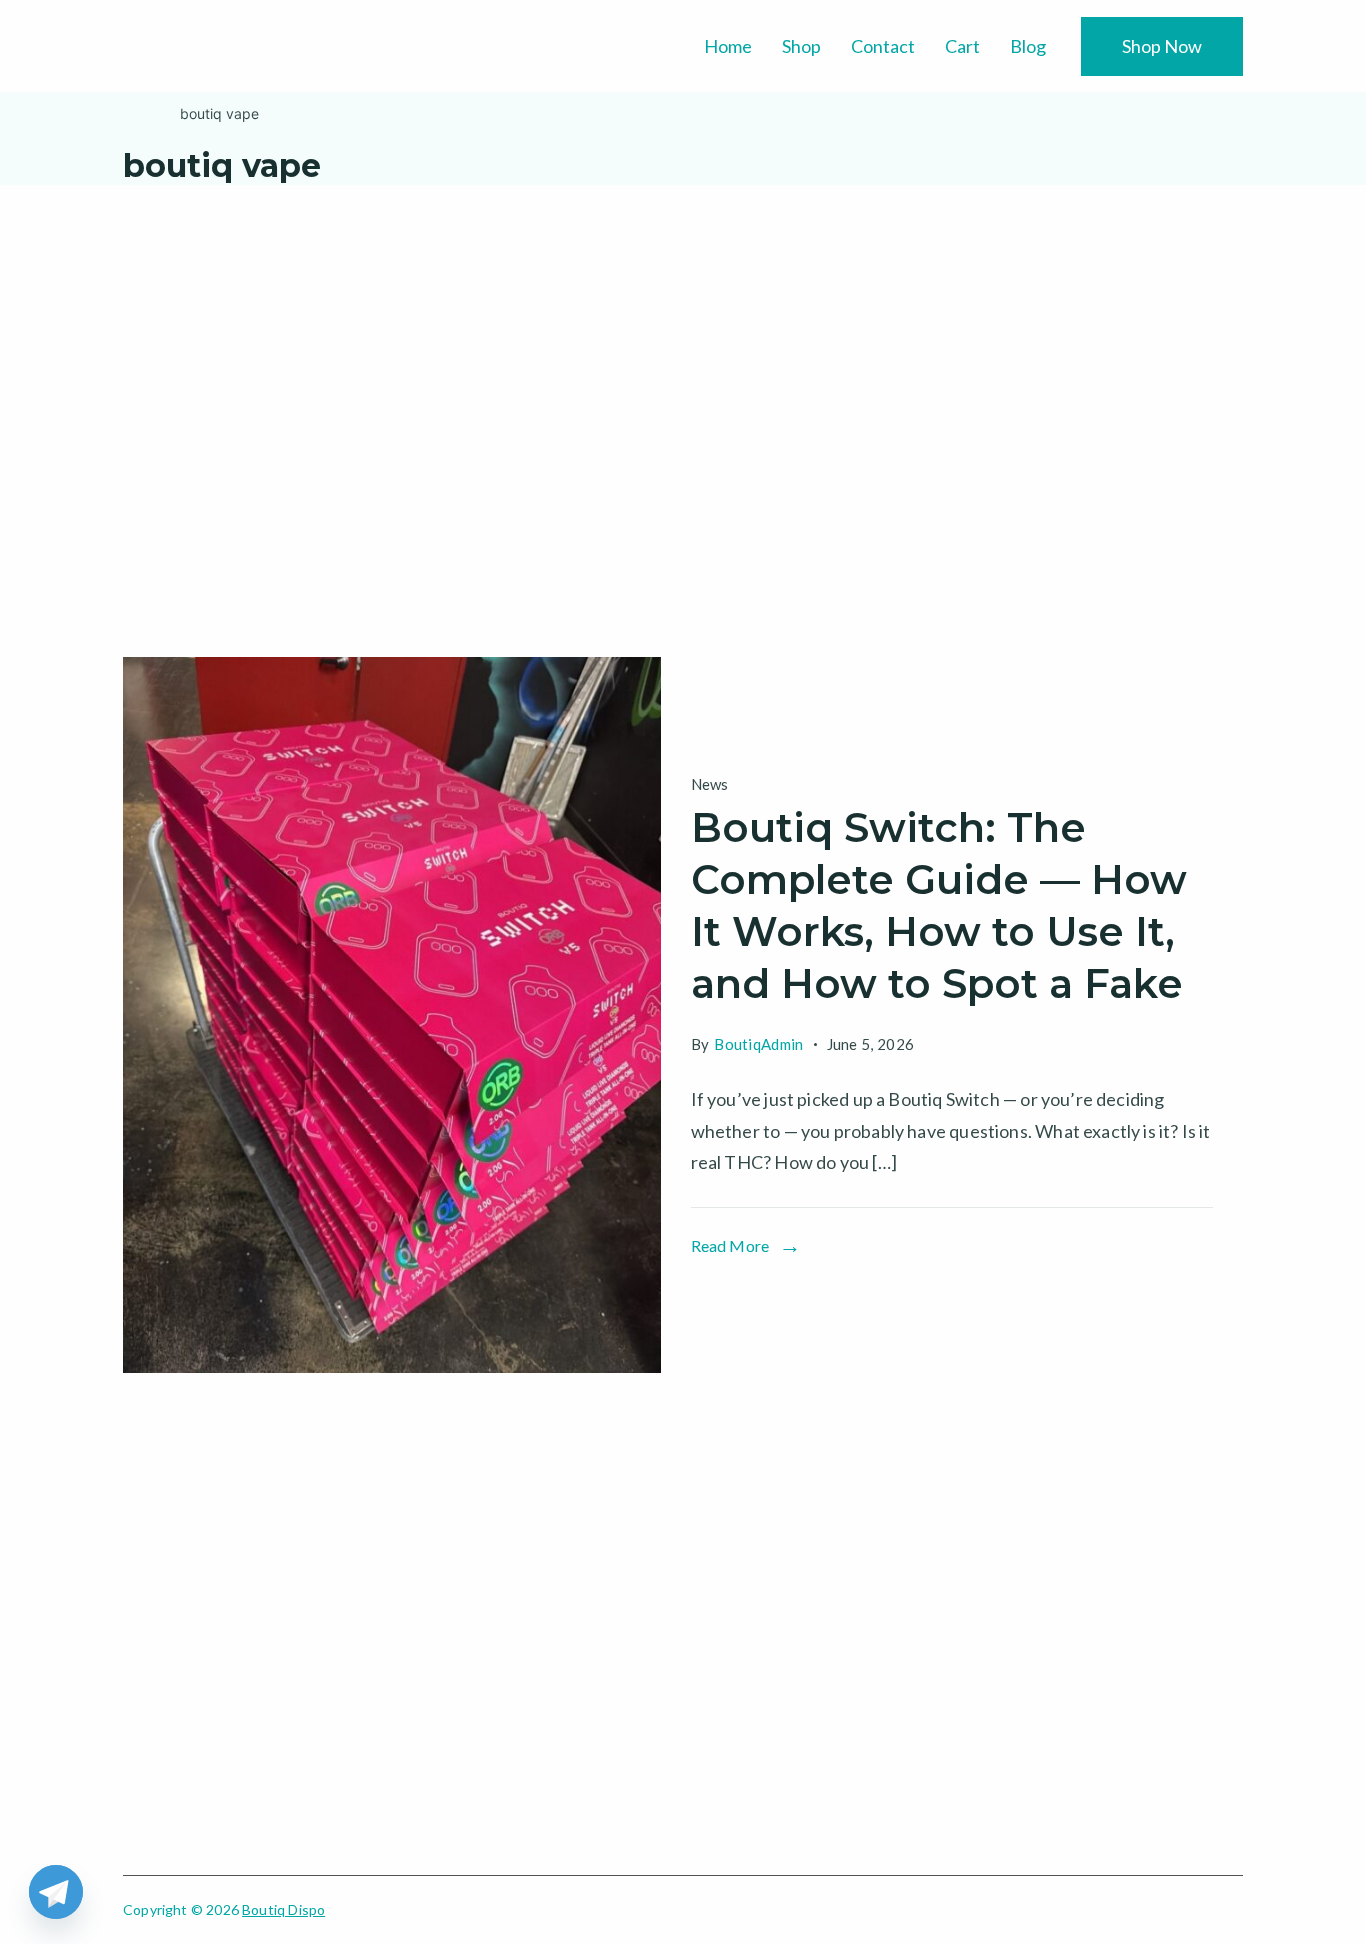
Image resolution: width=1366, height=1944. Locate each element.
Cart (962, 46)
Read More (730, 1245)
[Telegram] (56, 1892)
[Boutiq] (392, 1015)
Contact (883, 46)
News (710, 784)
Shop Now (1162, 46)
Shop (801, 46)
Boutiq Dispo (283, 1909)
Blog (1028, 46)
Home (728, 46)
